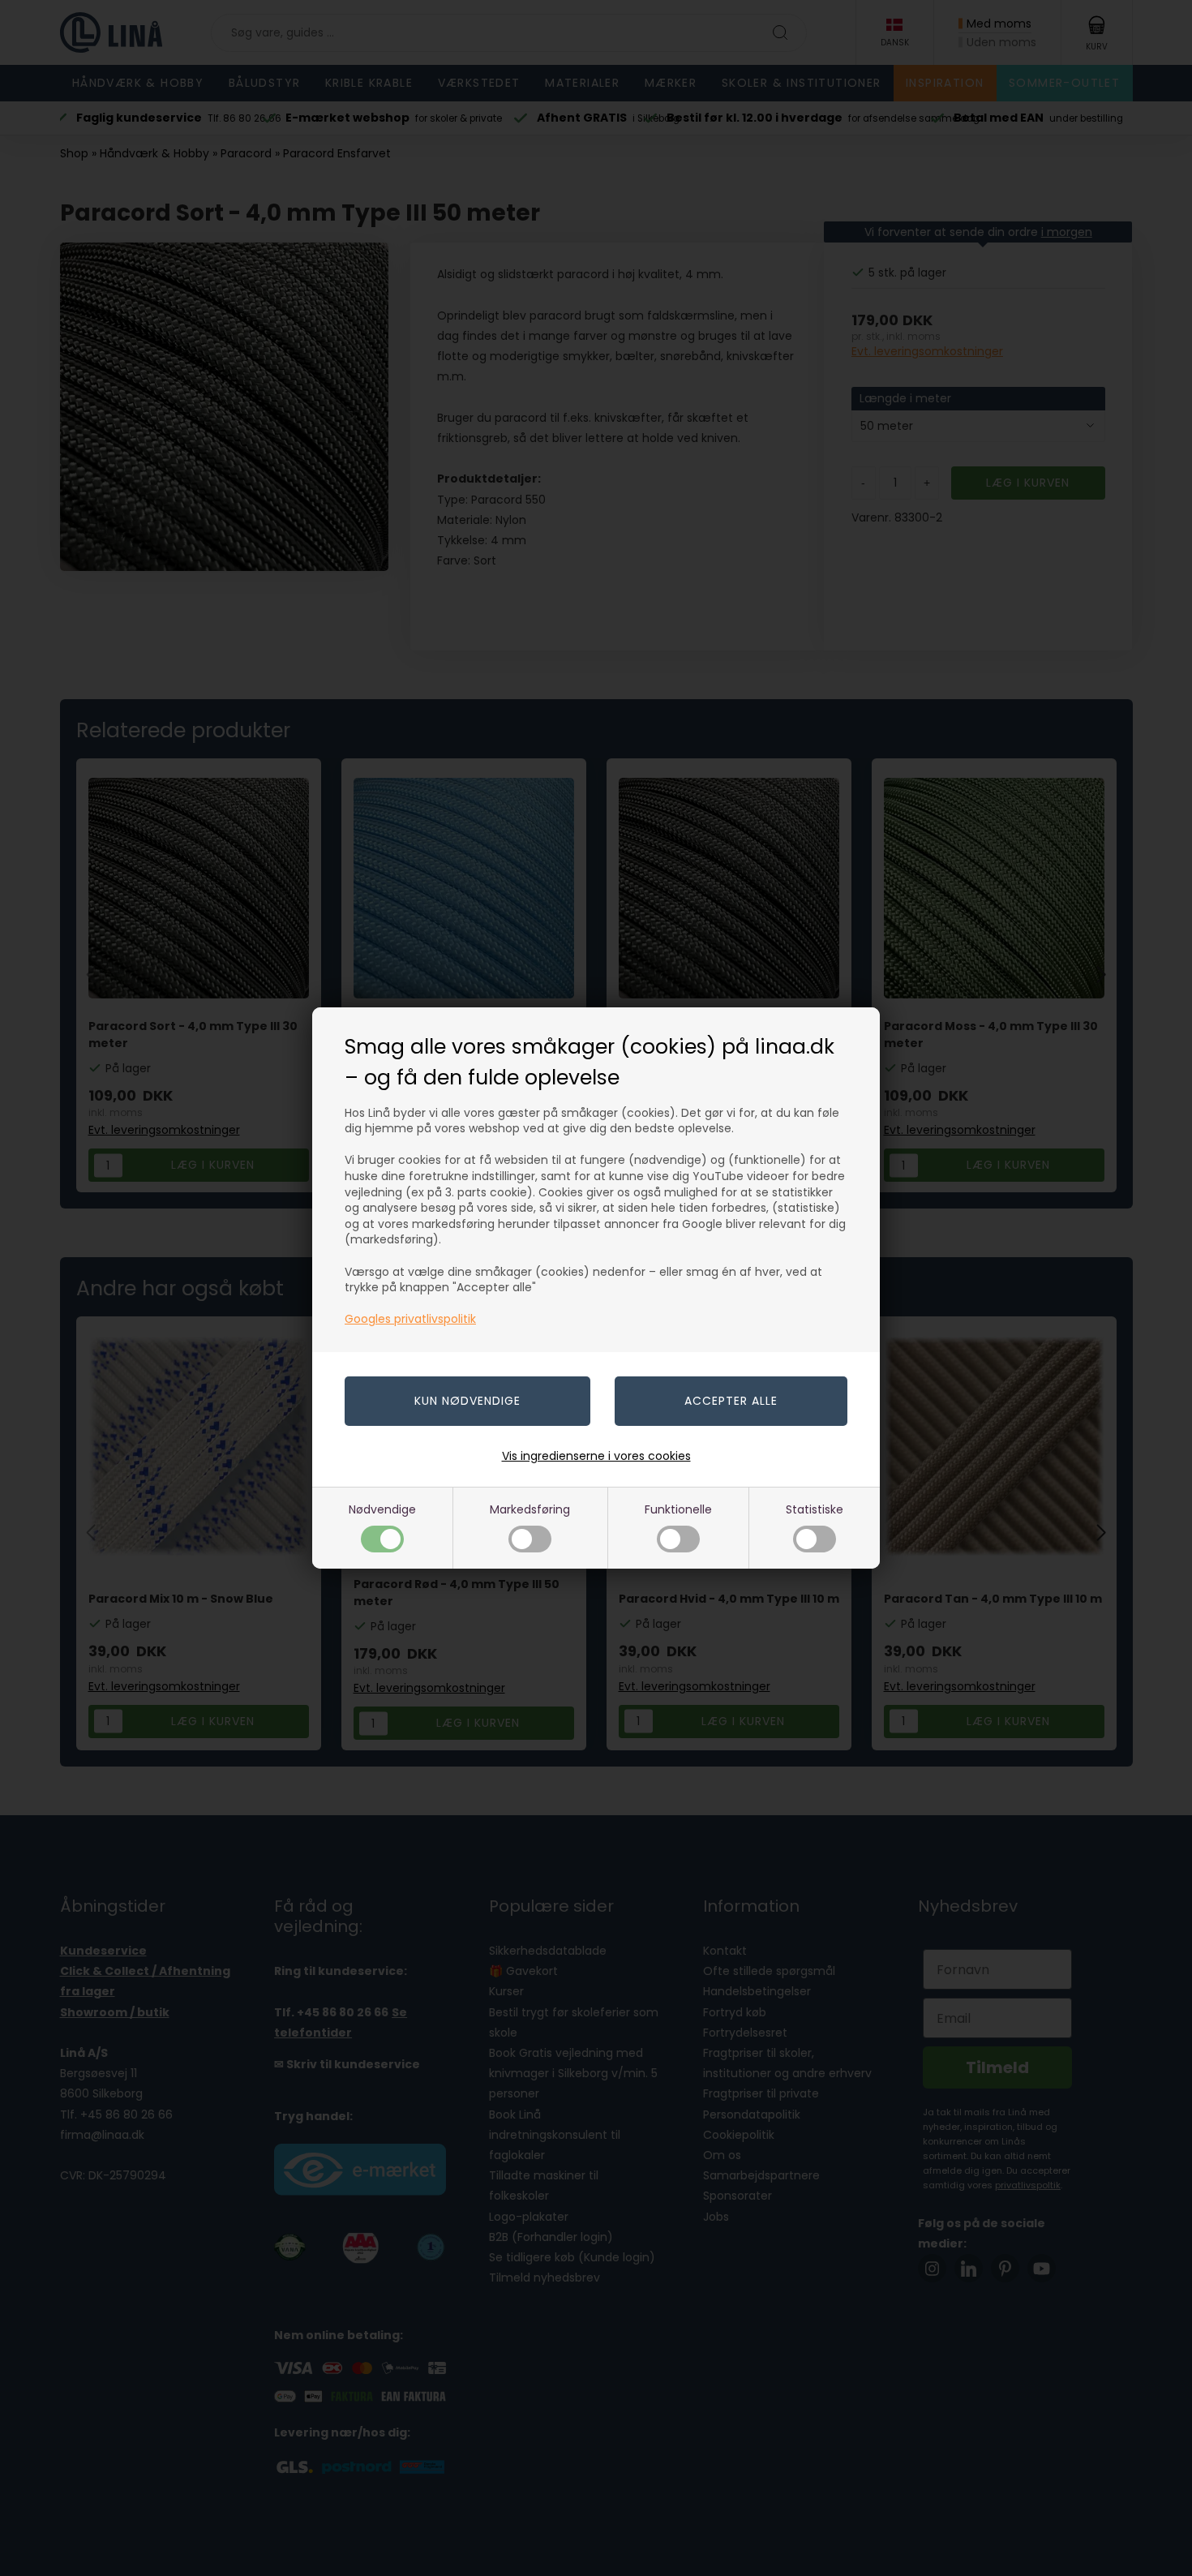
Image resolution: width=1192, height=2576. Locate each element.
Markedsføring (530, 1509)
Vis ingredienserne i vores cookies (596, 1456)
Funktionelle (678, 1509)
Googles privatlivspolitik (410, 1319)
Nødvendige (382, 1509)
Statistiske (815, 1509)
